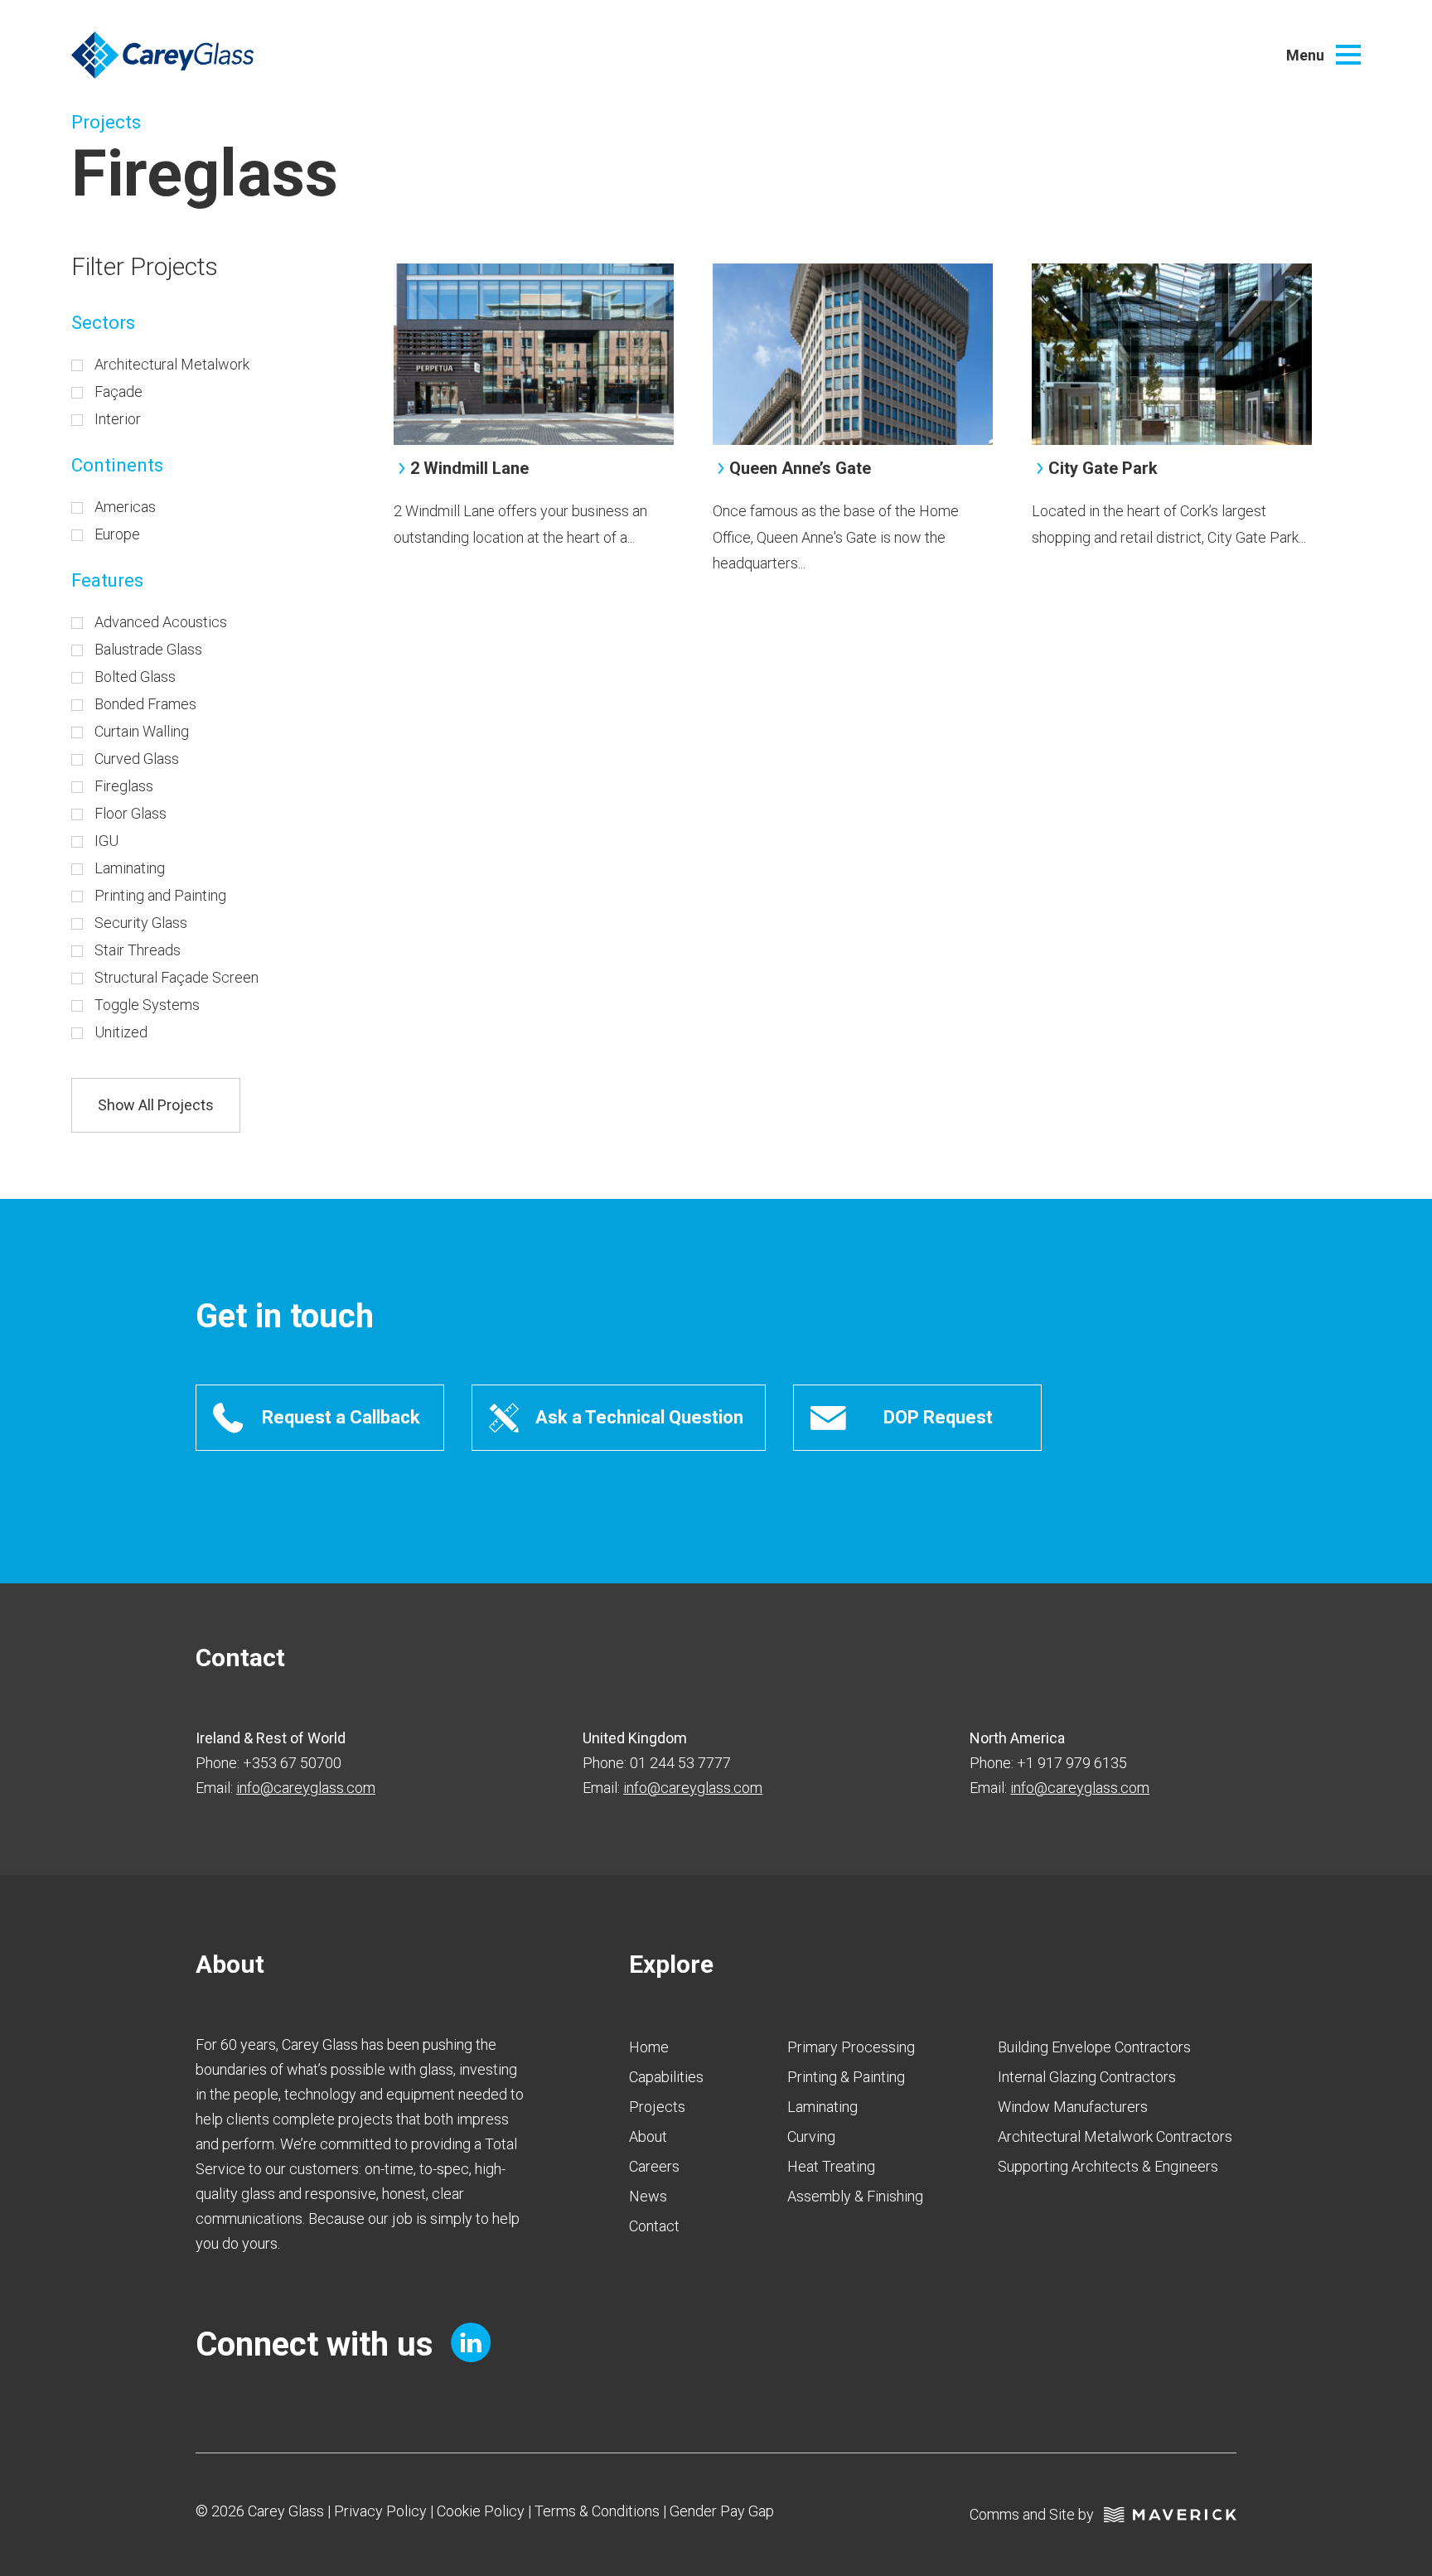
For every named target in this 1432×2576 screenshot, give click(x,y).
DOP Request (938, 1417)
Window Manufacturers (1073, 2107)
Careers (654, 2166)
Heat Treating (831, 2166)
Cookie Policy (481, 2511)
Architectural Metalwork (172, 364)
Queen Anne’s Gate (800, 468)
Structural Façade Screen (177, 977)
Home (649, 2047)
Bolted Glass (135, 677)
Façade (119, 391)
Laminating (130, 868)
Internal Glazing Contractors (1087, 2077)
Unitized (121, 1032)
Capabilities (666, 2077)
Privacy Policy (380, 2511)
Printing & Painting (846, 2077)
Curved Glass (137, 759)
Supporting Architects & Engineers (1108, 2166)
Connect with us (319, 2344)
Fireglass (124, 786)
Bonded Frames (145, 704)
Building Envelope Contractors (1094, 2047)
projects (657, 2107)
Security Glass (141, 923)
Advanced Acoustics (161, 622)
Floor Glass (131, 813)
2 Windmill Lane (469, 468)
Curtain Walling (142, 731)
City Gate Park (1103, 468)
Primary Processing (851, 2047)
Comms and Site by (1037, 2514)
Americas (125, 507)
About (648, 2136)
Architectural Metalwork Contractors (1115, 2136)
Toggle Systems (147, 1005)
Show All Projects (156, 1105)
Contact (654, 2226)
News (648, 2196)
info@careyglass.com (306, 1788)
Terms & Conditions (597, 2511)
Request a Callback (341, 1417)
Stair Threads (138, 950)
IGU (106, 841)
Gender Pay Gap (722, 2511)
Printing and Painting (160, 895)
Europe (117, 534)
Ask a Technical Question (639, 1417)
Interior (118, 419)
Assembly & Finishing (855, 2196)
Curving (811, 2136)
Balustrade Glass (148, 649)
